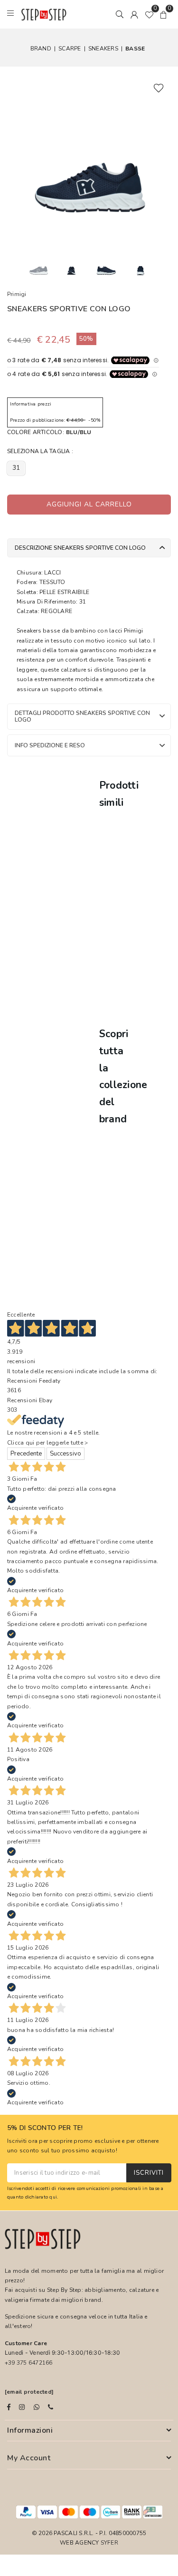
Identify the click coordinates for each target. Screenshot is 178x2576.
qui (53, 2197)
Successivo (66, 1454)
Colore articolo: (49, 432)
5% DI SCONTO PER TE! (45, 2128)
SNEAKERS (103, 49)
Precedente (26, 1454)
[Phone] (51, 2407)
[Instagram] (22, 2407)
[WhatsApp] (37, 2407)
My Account (29, 2458)
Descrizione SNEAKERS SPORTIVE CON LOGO (80, 548)
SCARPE (70, 49)
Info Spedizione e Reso (50, 745)
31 (16, 468)
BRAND (41, 49)
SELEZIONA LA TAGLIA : (40, 451)
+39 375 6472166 (29, 2363)
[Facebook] (9, 2407)
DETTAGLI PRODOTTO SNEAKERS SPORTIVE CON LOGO (82, 716)
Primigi (17, 294)
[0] (149, 14)
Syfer (109, 2543)
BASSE (135, 49)
